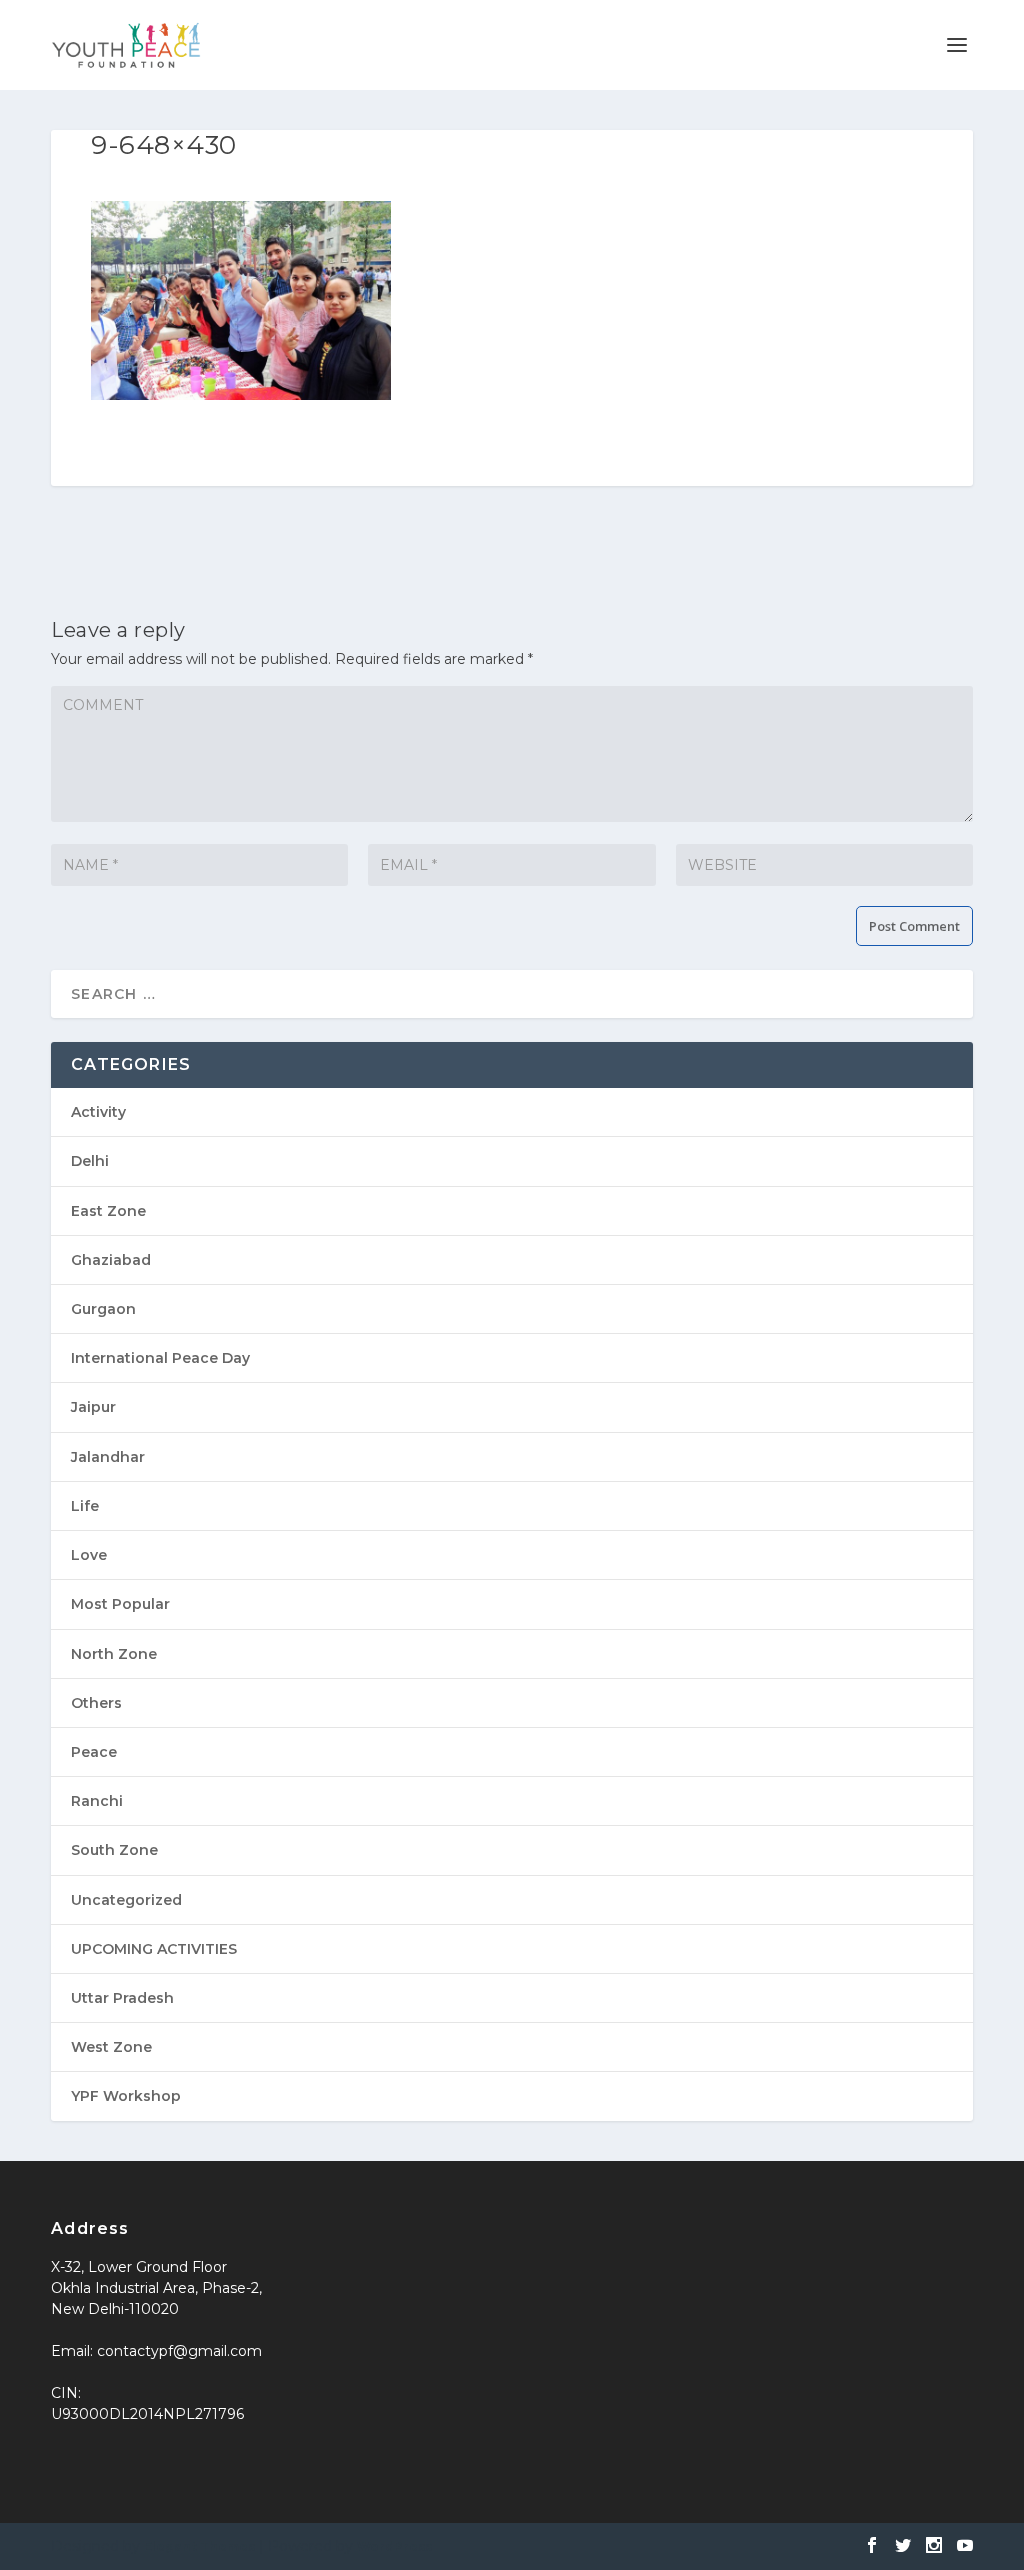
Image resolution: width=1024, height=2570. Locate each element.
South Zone (114, 1850)
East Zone (108, 1211)
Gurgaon (103, 1309)
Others (96, 1703)
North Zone (114, 1654)
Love (89, 1555)
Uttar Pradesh (122, 1998)
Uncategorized (126, 1900)
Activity (98, 1112)
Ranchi (97, 1801)
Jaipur (93, 1407)
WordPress (394, 2546)
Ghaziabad (111, 1260)
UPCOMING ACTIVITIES (154, 1949)
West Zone (111, 2047)
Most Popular (120, 1604)
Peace (94, 1752)
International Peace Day (160, 1358)
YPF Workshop (126, 2096)
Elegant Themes (199, 2546)
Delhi (90, 1161)
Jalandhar (108, 1457)
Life (85, 1506)
